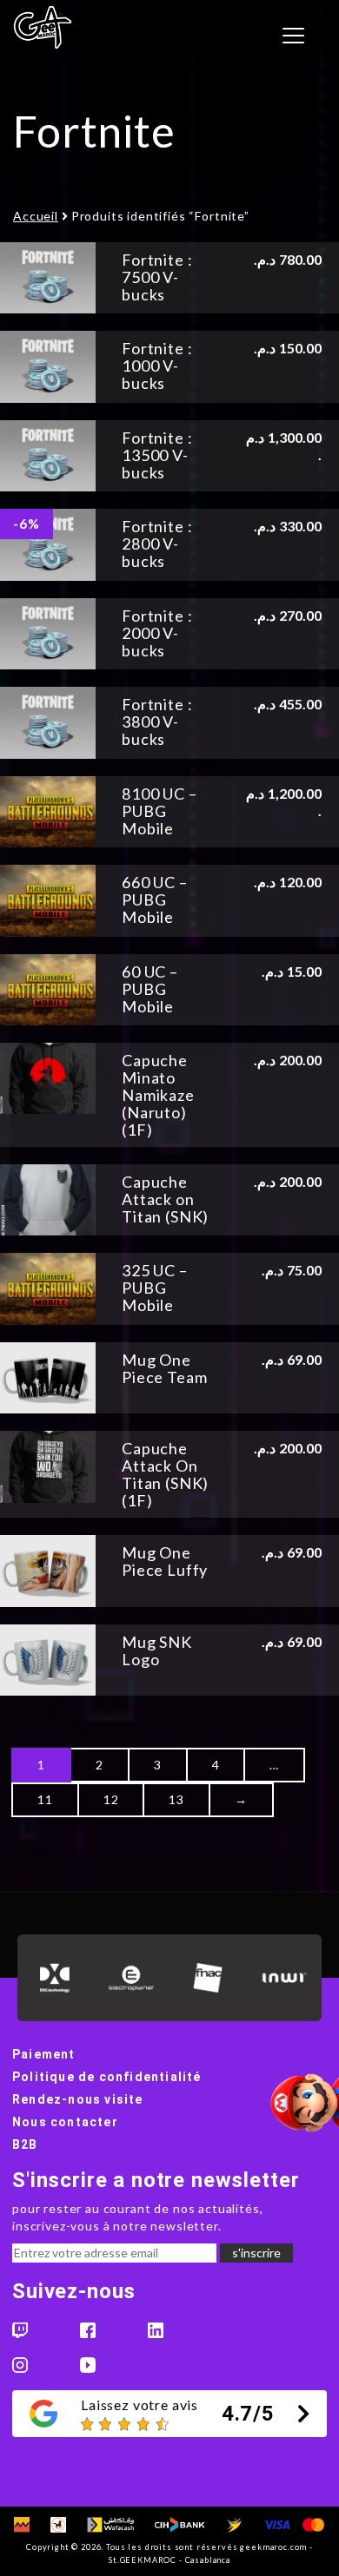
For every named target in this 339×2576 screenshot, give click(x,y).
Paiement (44, 2054)
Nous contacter (65, 2122)
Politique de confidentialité (107, 2077)
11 (45, 1799)
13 (176, 1799)
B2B (25, 2144)
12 (111, 1799)
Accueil (36, 216)
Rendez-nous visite (78, 2099)
